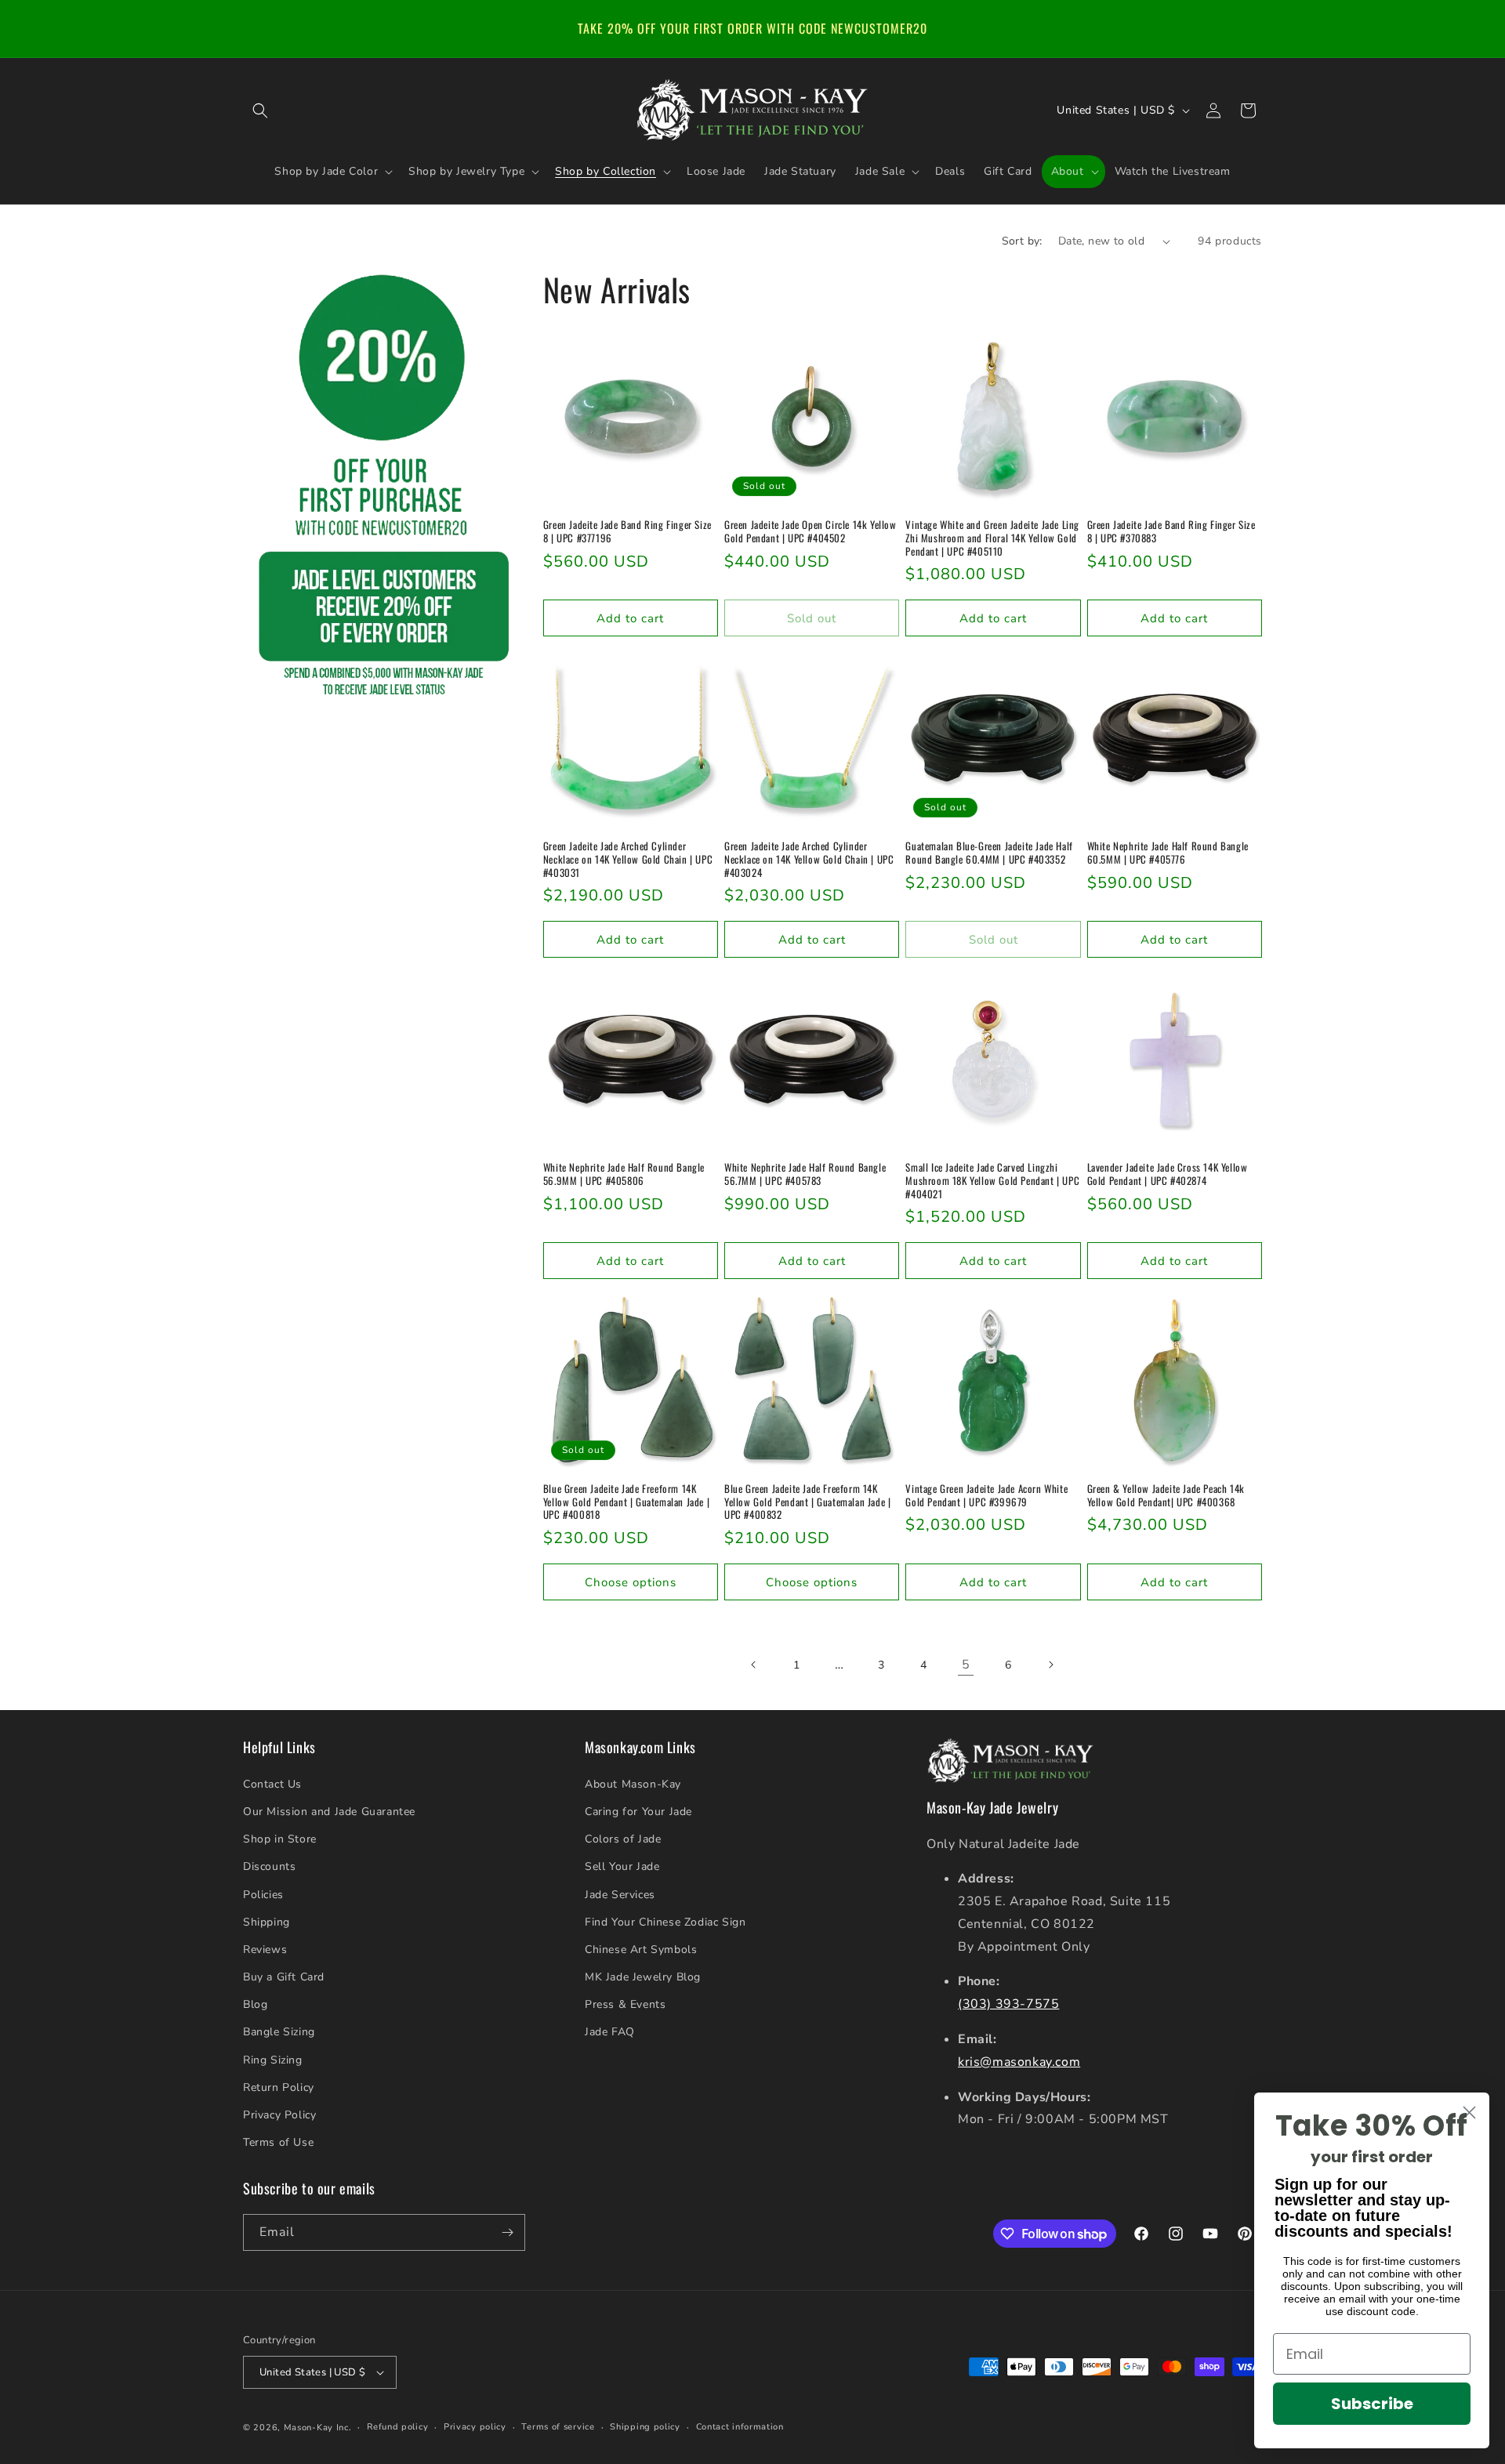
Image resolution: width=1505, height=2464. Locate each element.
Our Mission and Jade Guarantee (329, 1812)
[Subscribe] (507, 2232)
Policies (263, 1895)
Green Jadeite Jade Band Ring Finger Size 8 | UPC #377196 (627, 531)
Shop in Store (280, 1839)
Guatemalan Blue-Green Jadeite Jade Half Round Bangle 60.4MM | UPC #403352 (989, 853)
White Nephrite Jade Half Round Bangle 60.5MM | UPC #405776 (1168, 853)
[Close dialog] (1469, 2113)
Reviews (265, 1949)
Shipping (267, 1922)
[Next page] (1050, 1665)
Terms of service (558, 2427)
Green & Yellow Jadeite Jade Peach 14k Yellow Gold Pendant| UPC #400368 (1166, 1495)
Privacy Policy (279, 2115)
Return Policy (279, 2087)
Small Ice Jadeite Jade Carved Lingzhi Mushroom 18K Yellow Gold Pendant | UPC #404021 (992, 1181)
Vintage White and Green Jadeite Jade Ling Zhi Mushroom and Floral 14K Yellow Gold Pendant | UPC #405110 (992, 538)
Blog (255, 2004)
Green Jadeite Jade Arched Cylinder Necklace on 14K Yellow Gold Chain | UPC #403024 (809, 859)
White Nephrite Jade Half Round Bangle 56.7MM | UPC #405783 (805, 1174)
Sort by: (1022, 241)
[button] (260, 111)
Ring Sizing (273, 2060)
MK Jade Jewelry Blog (643, 1977)
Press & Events (625, 2004)
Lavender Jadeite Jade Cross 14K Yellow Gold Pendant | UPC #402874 (1168, 1174)
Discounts (269, 1866)
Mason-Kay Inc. (318, 2428)
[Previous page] (754, 1665)
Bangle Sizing (279, 2032)
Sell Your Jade (622, 1866)
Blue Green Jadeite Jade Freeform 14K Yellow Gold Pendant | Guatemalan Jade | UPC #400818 (626, 1502)
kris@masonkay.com (1019, 2062)
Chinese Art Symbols (641, 1949)
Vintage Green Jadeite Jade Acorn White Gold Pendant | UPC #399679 (986, 1495)
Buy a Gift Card (284, 1977)
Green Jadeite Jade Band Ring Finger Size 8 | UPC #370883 (1171, 531)
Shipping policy (645, 2427)
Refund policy (397, 2427)
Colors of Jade (623, 1839)
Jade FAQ (610, 2032)
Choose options (631, 1582)
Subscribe (1372, 2404)
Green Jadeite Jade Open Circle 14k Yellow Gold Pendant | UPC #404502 (811, 531)
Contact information (740, 2427)
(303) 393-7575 (1008, 2004)
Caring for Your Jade (638, 1812)
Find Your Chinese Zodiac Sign (665, 1922)
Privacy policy (475, 2427)
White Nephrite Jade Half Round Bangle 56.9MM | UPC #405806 (624, 1174)
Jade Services (620, 1895)
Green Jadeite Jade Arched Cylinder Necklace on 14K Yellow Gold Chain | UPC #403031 (628, 859)
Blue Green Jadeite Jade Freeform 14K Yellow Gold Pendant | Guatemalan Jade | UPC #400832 (807, 1502)
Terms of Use (278, 2142)
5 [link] (966, 1665)
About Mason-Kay (633, 1784)
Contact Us (272, 1784)
